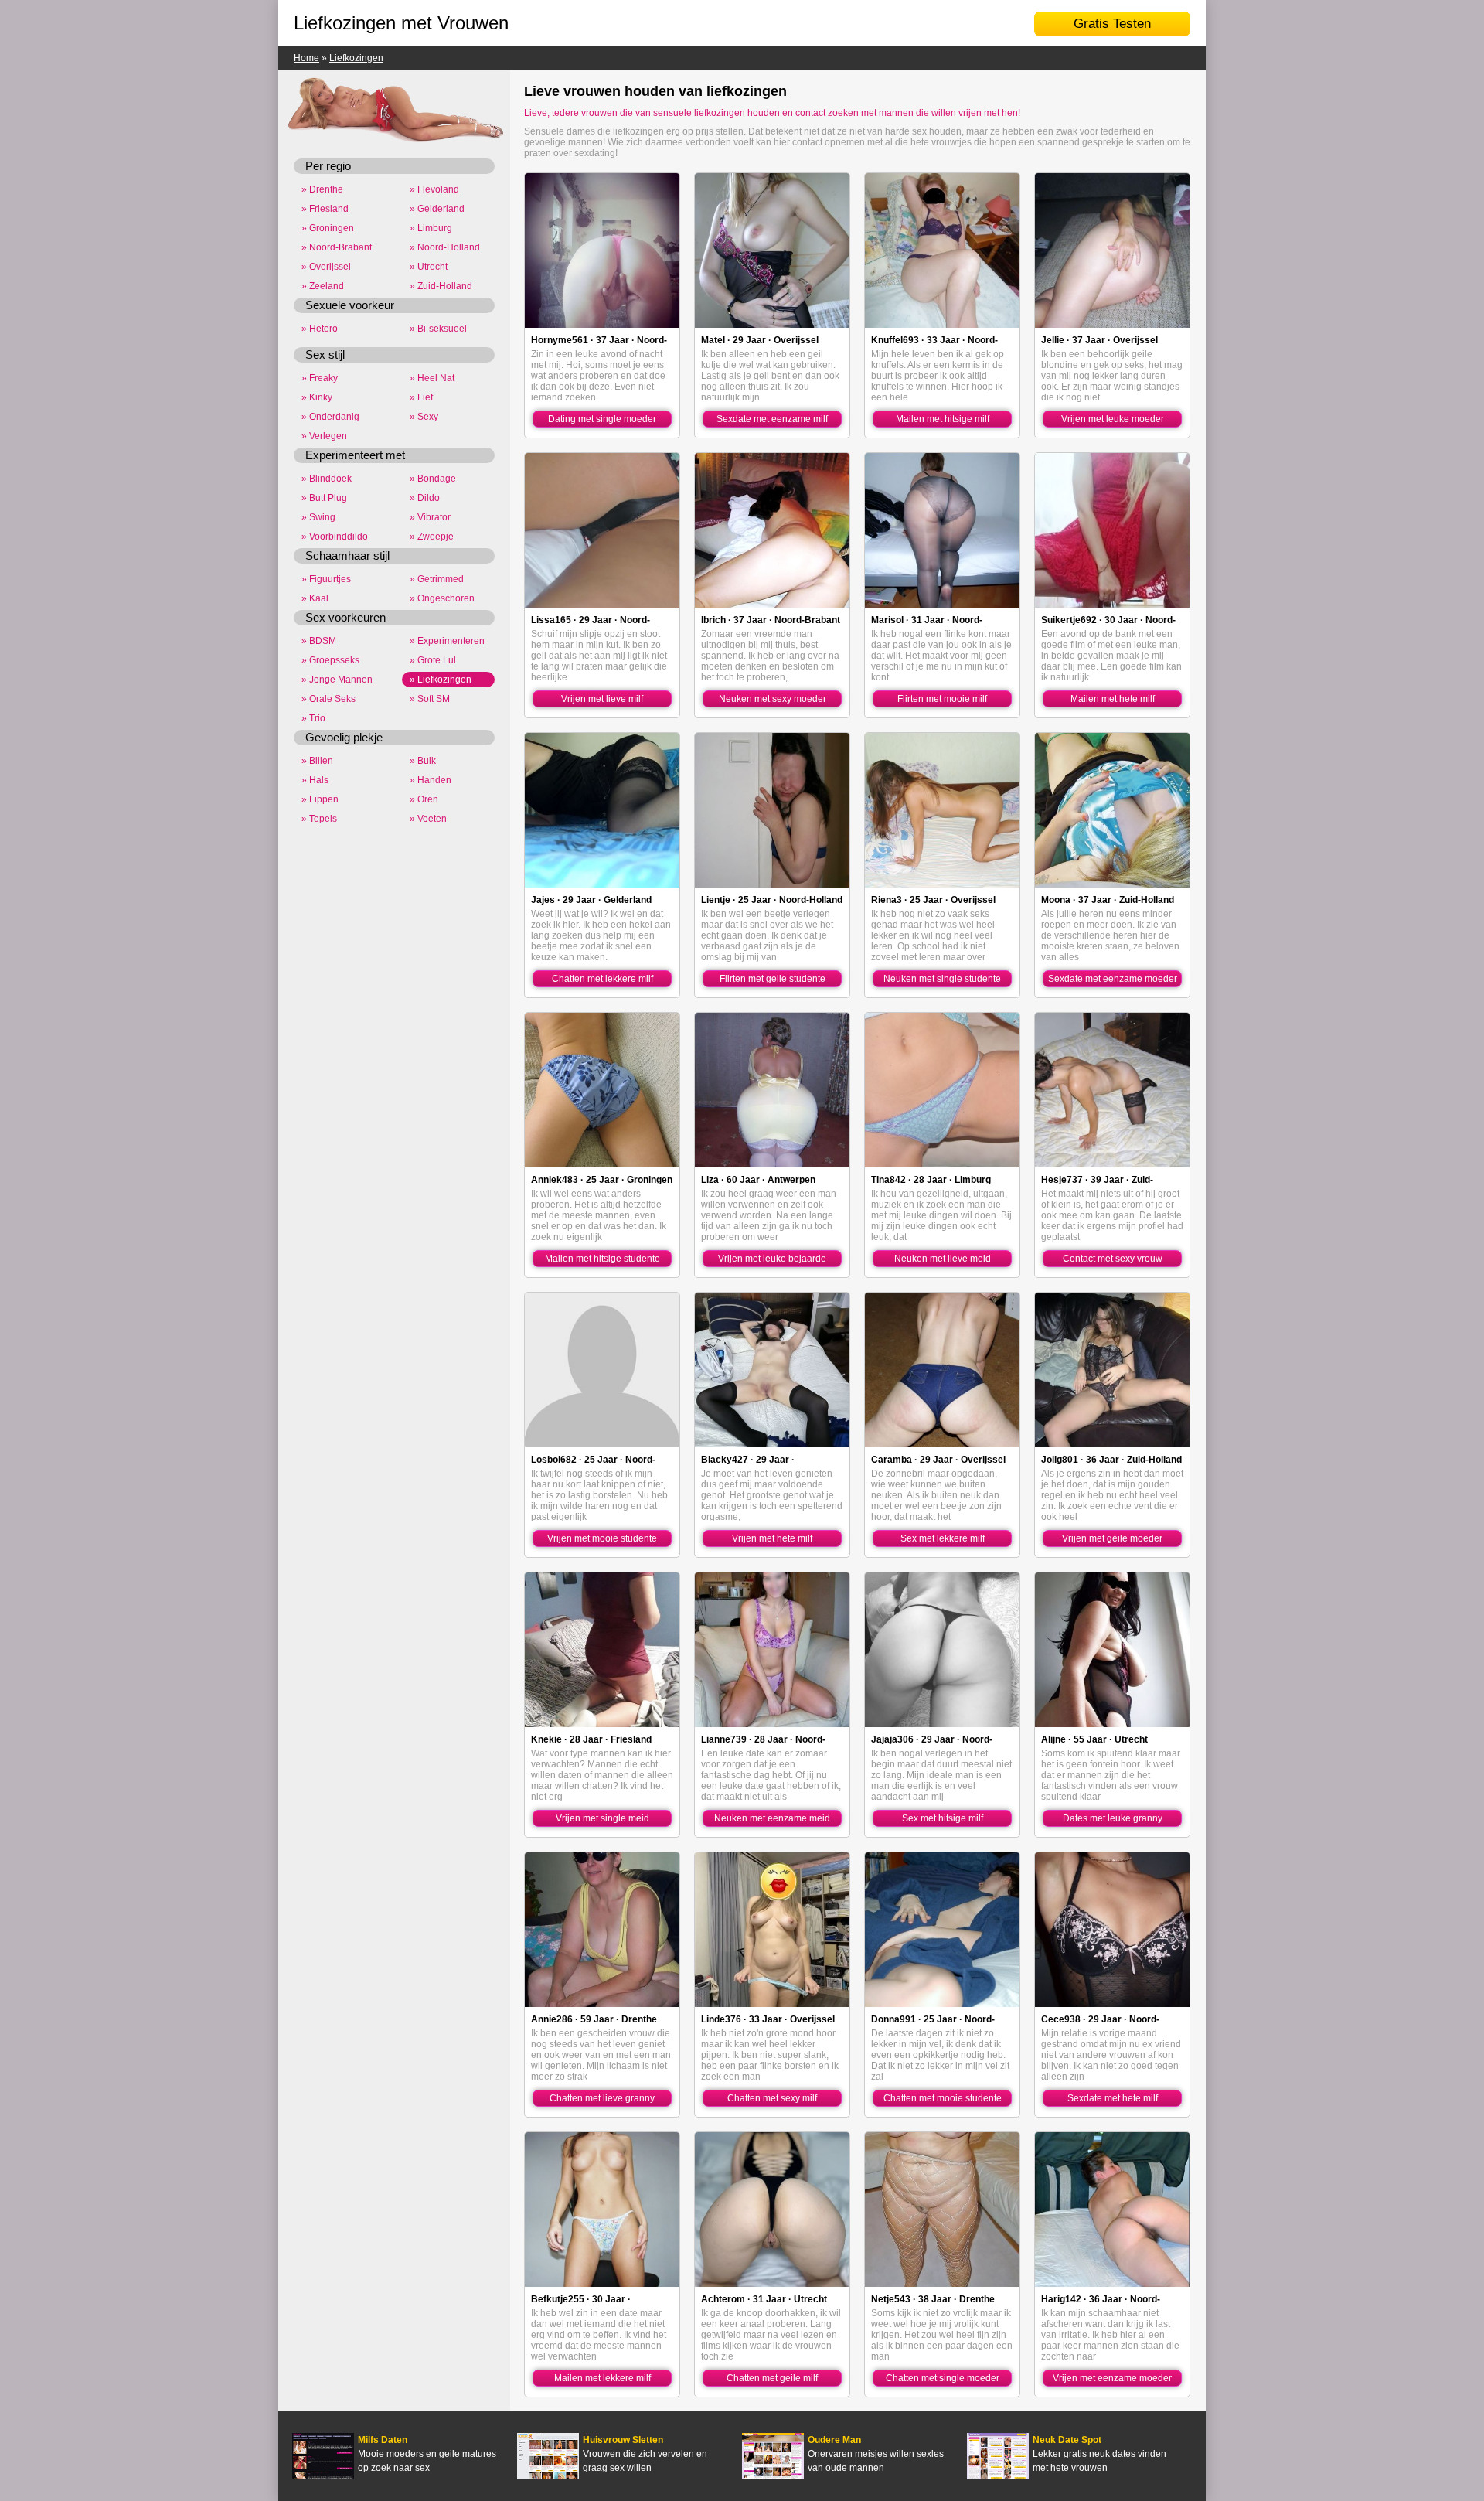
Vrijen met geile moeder (1112, 1538)
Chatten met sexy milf (772, 2098)
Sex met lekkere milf (943, 1538)
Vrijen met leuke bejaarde (772, 1259)
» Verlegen (324, 436)
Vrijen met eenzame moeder (1112, 2378)
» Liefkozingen (441, 680)
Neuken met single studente (942, 979)
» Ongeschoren (442, 598)
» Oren (424, 799)
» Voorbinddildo (335, 537)
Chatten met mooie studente (943, 2098)
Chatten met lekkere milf (602, 979)
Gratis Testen (1112, 24)
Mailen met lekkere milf (602, 2378)
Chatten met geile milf (772, 2378)
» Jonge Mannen (337, 680)
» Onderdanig (330, 417)
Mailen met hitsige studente (602, 1259)
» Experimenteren (447, 641)
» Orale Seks (328, 699)
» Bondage (433, 479)
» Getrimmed (437, 579)
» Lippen (320, 799)
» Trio (313, 718)
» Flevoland (434, 189)
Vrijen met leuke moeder (1113, 419)
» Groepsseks (330, 660)
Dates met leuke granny (1113, 1818)
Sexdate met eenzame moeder (1113, 979)
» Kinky (317, 397)
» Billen (317, 761)
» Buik (423, 761)
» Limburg (431, 228)
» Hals (315, 780)
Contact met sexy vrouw (1113, 1259)
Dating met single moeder (602, 419)
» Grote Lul (433, 660)
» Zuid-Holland (441, 286)
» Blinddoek (327, 479)
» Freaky (320, 378)
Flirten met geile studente (773, 979)
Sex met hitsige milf (943, 1818)
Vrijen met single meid (602, 1818)
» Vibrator (430, 517)
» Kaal (315, 598)
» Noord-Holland (445, 247)
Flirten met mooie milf (942, 699)
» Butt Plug (324, 498)
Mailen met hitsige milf (943, 419)
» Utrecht (429, 267)
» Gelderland (437, 209)
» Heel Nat (432, 378)
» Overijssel (326, 267)
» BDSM (319, 641)
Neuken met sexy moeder (773, 699)
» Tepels (319, 819)
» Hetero (320, 329)
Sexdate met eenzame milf (772, 419)
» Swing (318, 517)
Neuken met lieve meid (943, 1259)
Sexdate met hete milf (1113, 2098)
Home (306, 58)
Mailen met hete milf (1113, 699)
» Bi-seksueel (438, 329)
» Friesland (325, 209)
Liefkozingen (356, 58)
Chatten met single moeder (943, 2378)
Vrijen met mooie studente (602, 1538)
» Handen (431, 780)
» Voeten (428, 819)
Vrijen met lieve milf (602, 699)
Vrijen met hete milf (772, 1538)
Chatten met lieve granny (602, 2098)
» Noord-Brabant (337, 247)
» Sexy (424, 417)
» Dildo (425, 498)
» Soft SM (430, 699)
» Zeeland (323, 286)
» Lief (421, 397)
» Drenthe (322, 189)
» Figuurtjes (326, 579)
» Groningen (328, 228)
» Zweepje (432, 537)
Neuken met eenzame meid (772, 1818)
